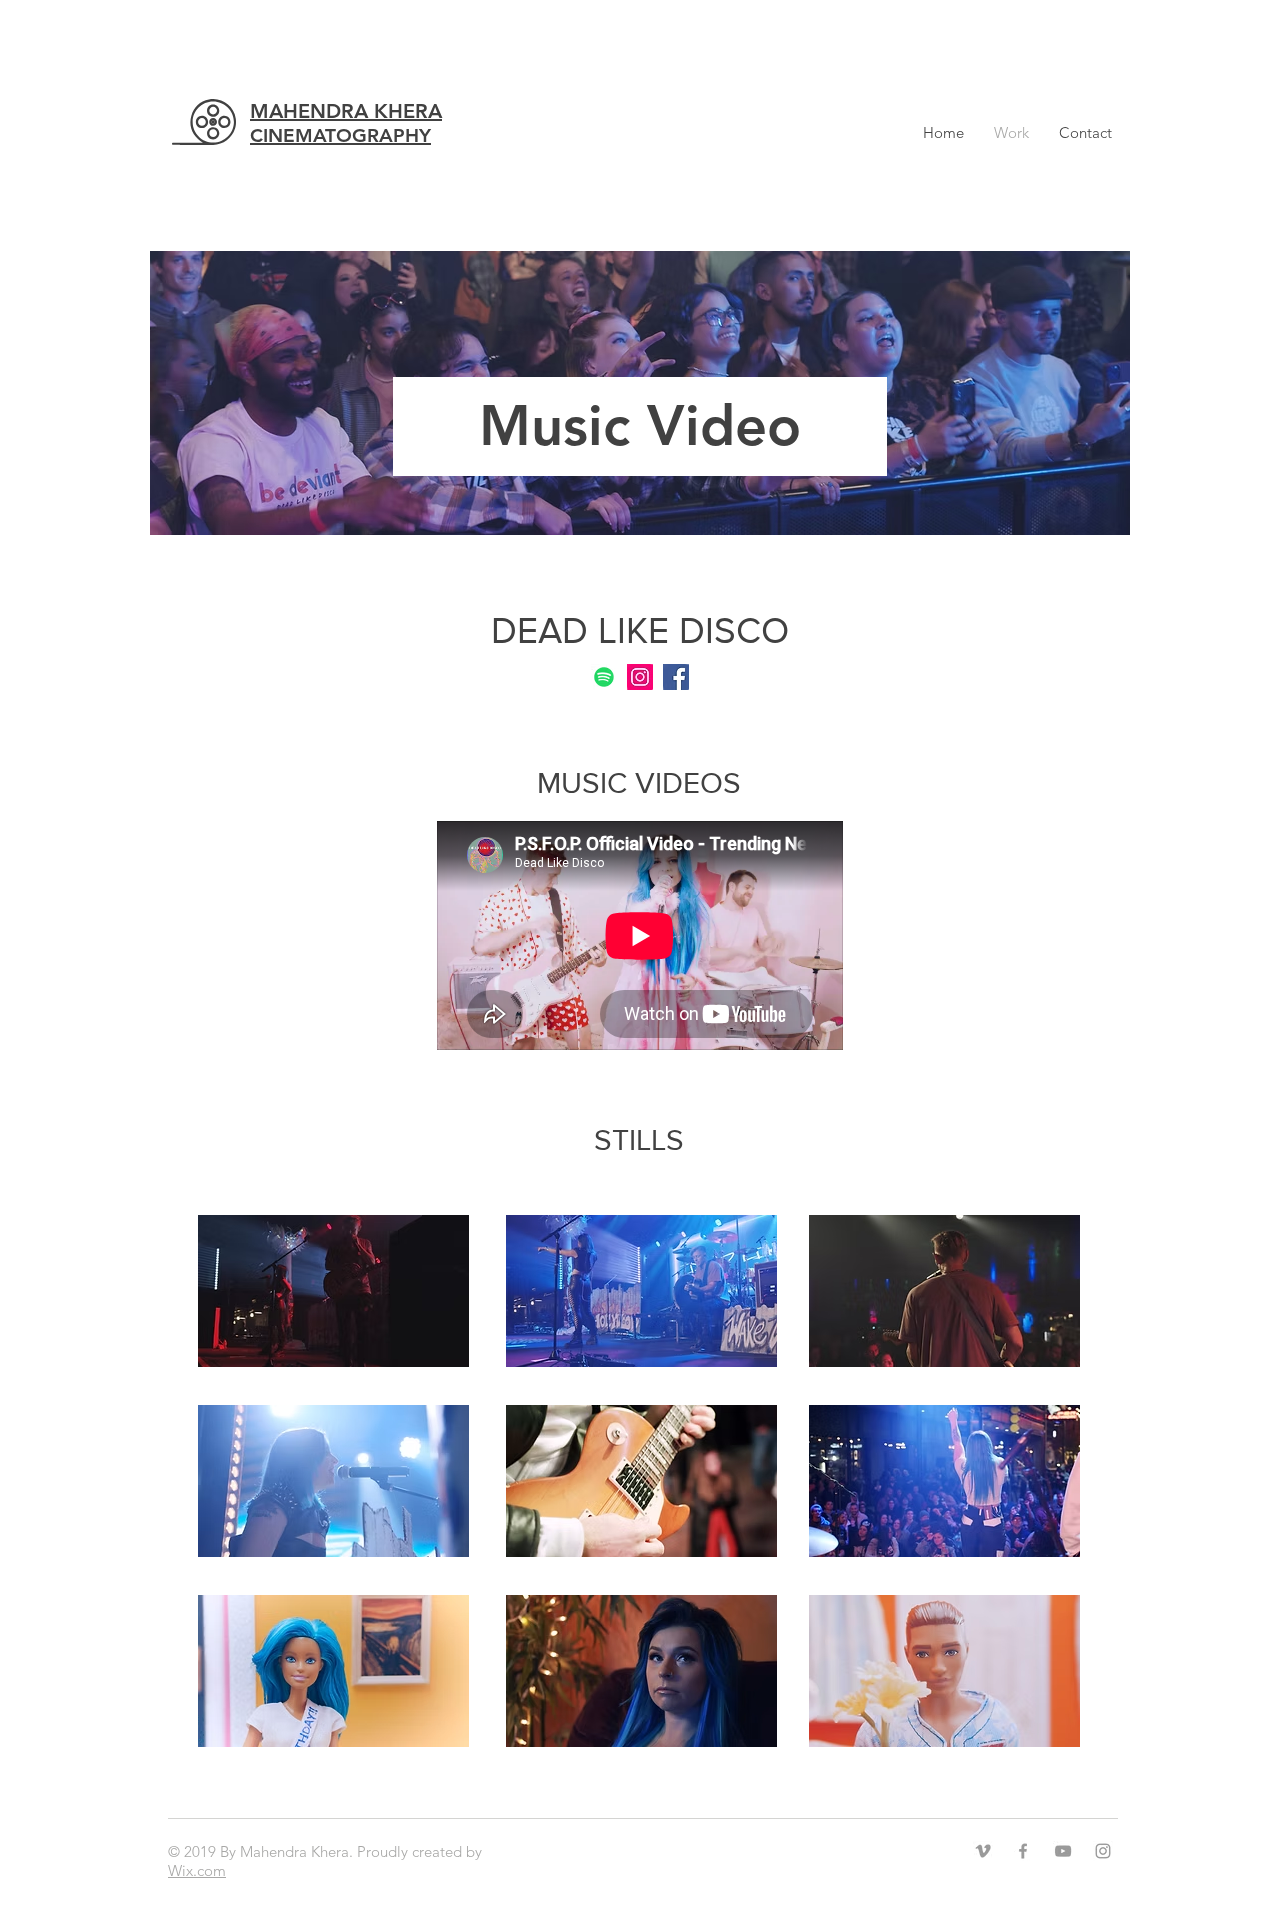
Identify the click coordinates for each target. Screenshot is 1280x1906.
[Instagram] (640, 677)
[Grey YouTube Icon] (1063, 1851)
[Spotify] (604, 677)
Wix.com (197, 1870)
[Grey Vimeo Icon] (983, 1851)
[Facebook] (676, 677)
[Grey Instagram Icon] (1103, 1851)
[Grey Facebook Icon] (1023, 1851)
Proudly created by (419, 1851)
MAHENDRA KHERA (346, 123)
